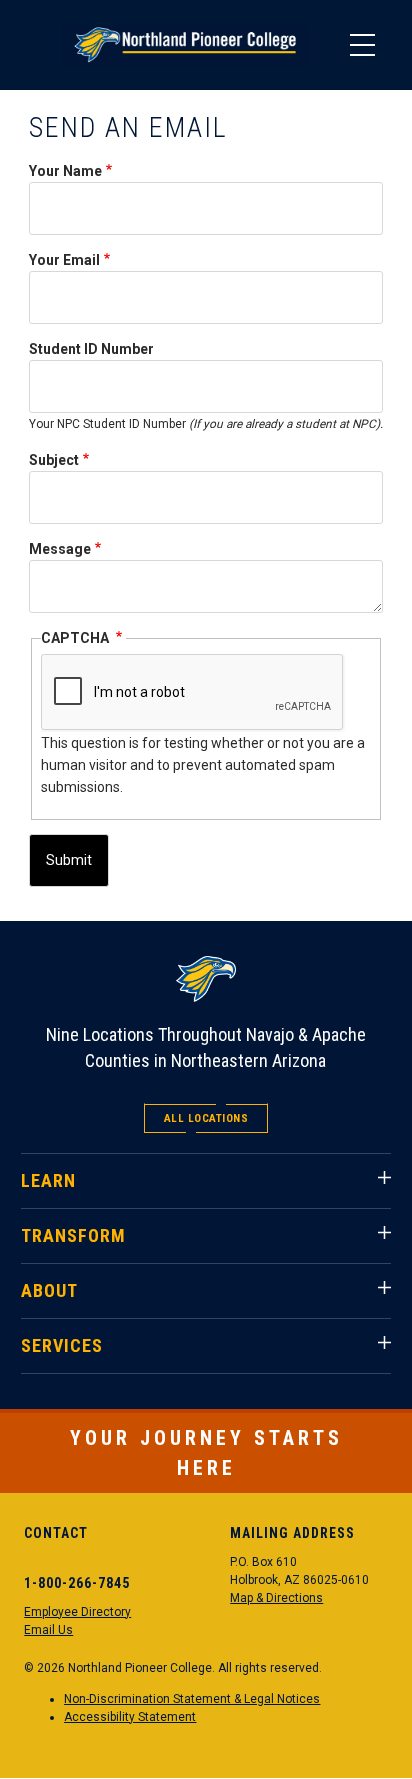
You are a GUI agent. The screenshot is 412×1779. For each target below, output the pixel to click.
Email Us (48, 1630)
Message (60, 549)
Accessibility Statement (130, 1717)
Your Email (64, 260)
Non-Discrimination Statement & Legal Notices (192, 1699)
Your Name (65, 171)
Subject (54, 460)
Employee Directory (77, 1612)
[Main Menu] (362, 45)
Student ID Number (91, 349)
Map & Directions (276, 1598)
